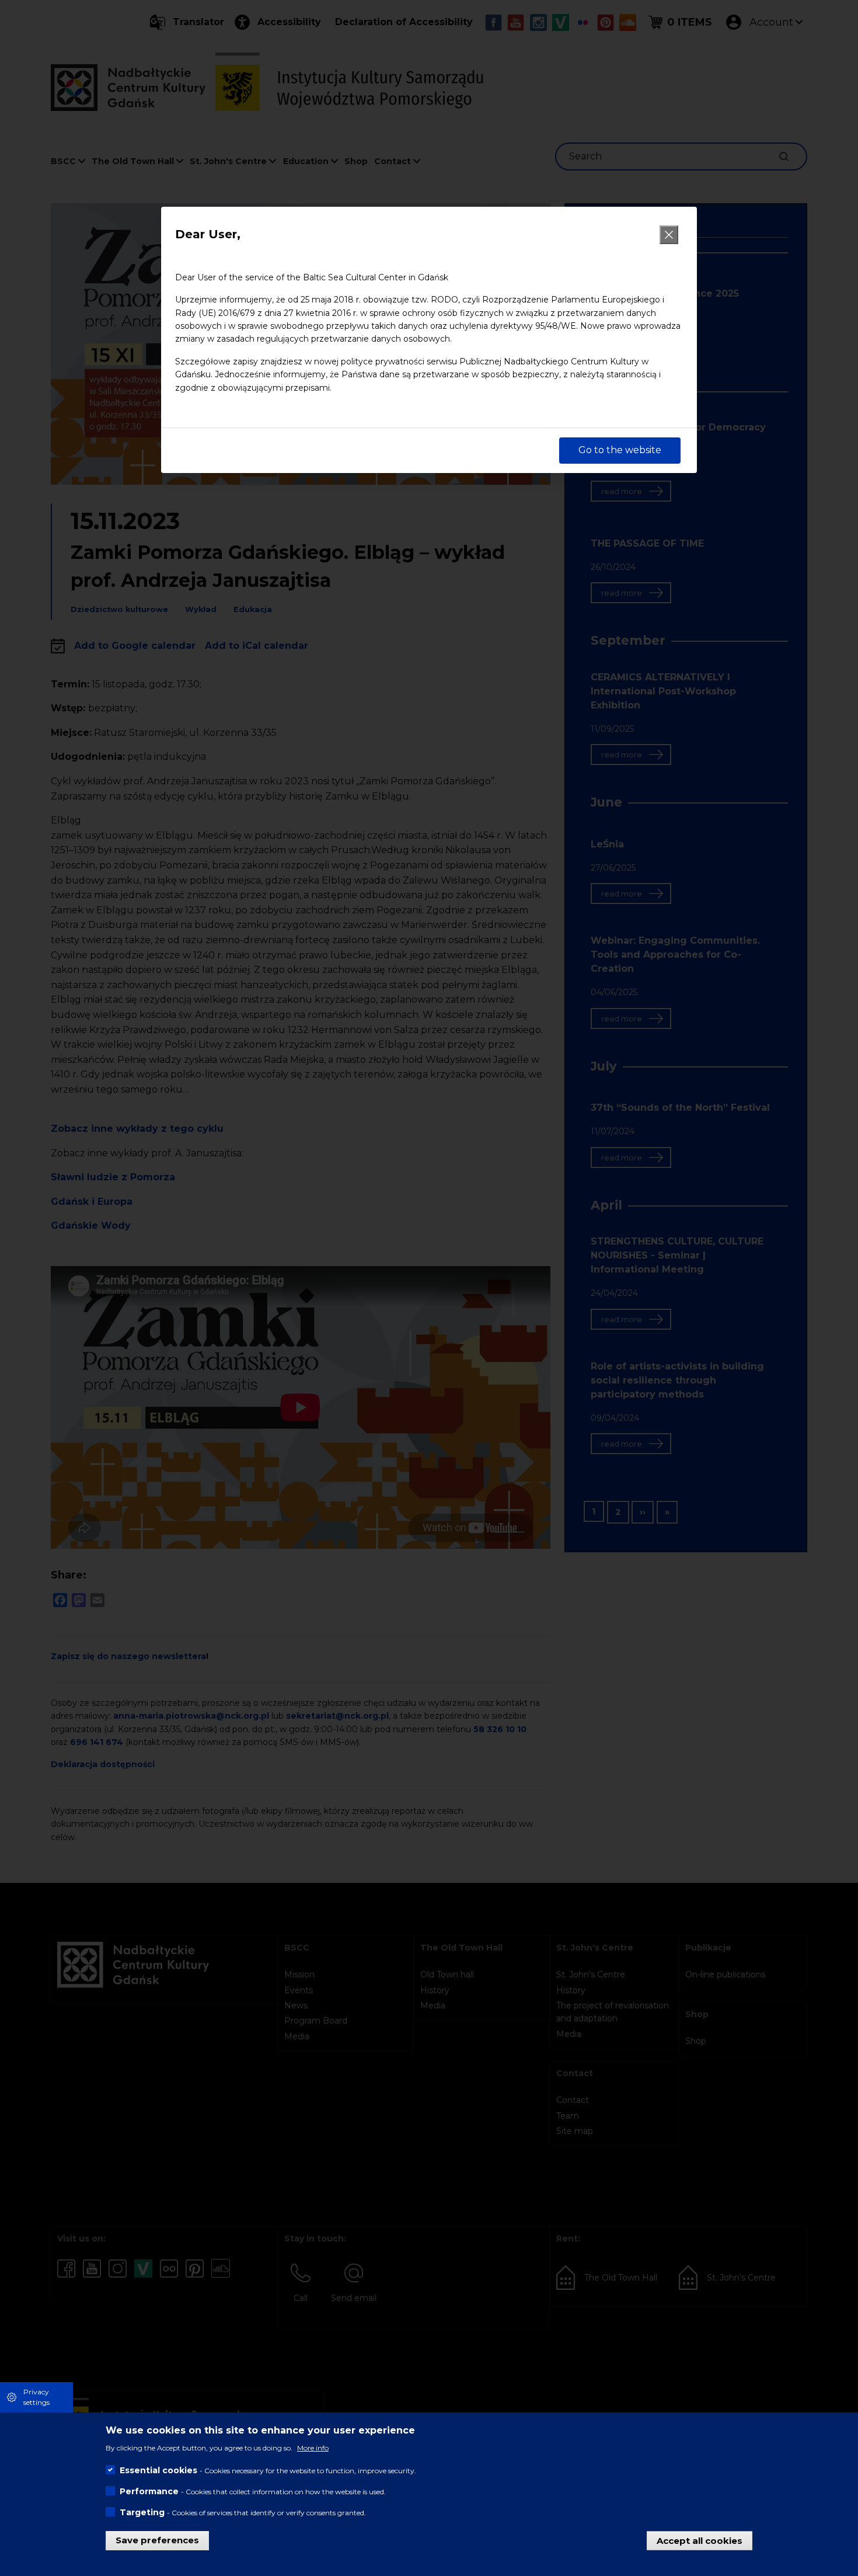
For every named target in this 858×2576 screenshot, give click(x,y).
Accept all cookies (700, 2540)
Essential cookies (158, 2470)
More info (313, 2447)
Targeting (142, 2512)
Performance (149, 2491)
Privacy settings (36, 2397)
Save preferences (157, 2540)
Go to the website (620, 450)
